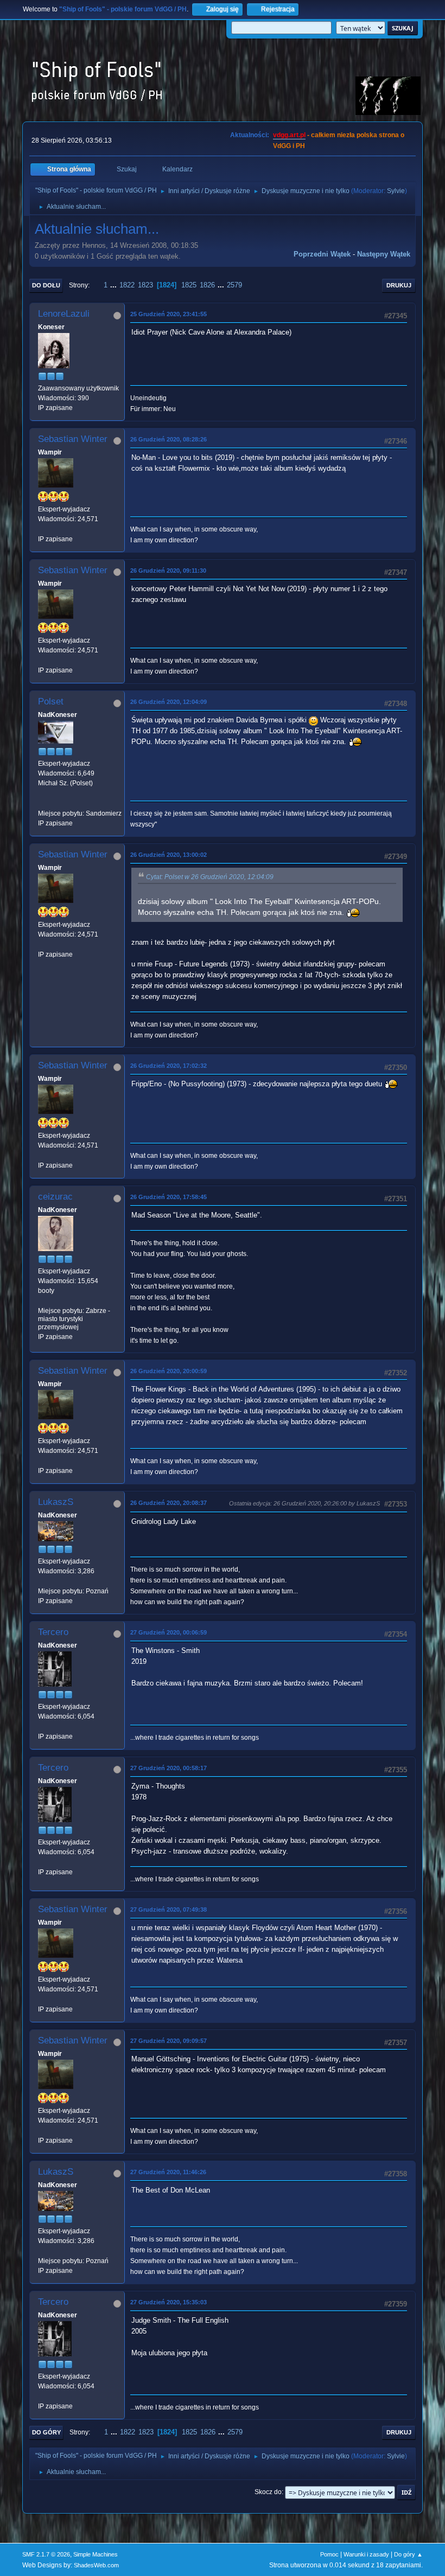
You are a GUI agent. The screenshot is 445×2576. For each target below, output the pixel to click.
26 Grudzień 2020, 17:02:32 (169, 1066)
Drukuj (399, 285)
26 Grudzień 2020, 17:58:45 (169, 1197)
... (115, 285)
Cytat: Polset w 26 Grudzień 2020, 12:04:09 (210, 877)
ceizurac (55, 1197)
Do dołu (46, 285)
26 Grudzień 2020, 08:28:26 (169, 439)
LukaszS (56, 1502)
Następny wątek (384, 254)
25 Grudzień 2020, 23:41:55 (169, 314)
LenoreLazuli (64, 314)
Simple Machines (96, 2554)
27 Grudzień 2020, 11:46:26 (168, 2172)
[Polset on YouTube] (42, 803)
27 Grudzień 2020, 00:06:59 (169, 1632)
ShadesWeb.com (96, 2565)
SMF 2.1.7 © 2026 (46, 2554)
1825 (189, 285)
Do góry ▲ (408, 2554)
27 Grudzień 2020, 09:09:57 (169, 2041)
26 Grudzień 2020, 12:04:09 (169, 702)
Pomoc (329, 2554)
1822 (127, 285)
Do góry (46, 2432)
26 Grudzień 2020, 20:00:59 (169, 1371)
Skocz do (268, 2492)
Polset (51, 701)
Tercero (53, 1632)
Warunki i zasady (366, 2554)
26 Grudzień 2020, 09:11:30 (168, 571)
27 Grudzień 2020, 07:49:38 (169, 1909)
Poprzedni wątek (322, 254)
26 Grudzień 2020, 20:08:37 (169, 1503)
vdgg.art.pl (289, 135)
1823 (145, 285)
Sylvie (396, 191)
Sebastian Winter (73, 439)
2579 (234, 285)
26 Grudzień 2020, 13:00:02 (169, 855)
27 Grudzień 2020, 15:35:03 (169, 2302)
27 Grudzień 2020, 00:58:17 (169, 1768)
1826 (207, 285)
